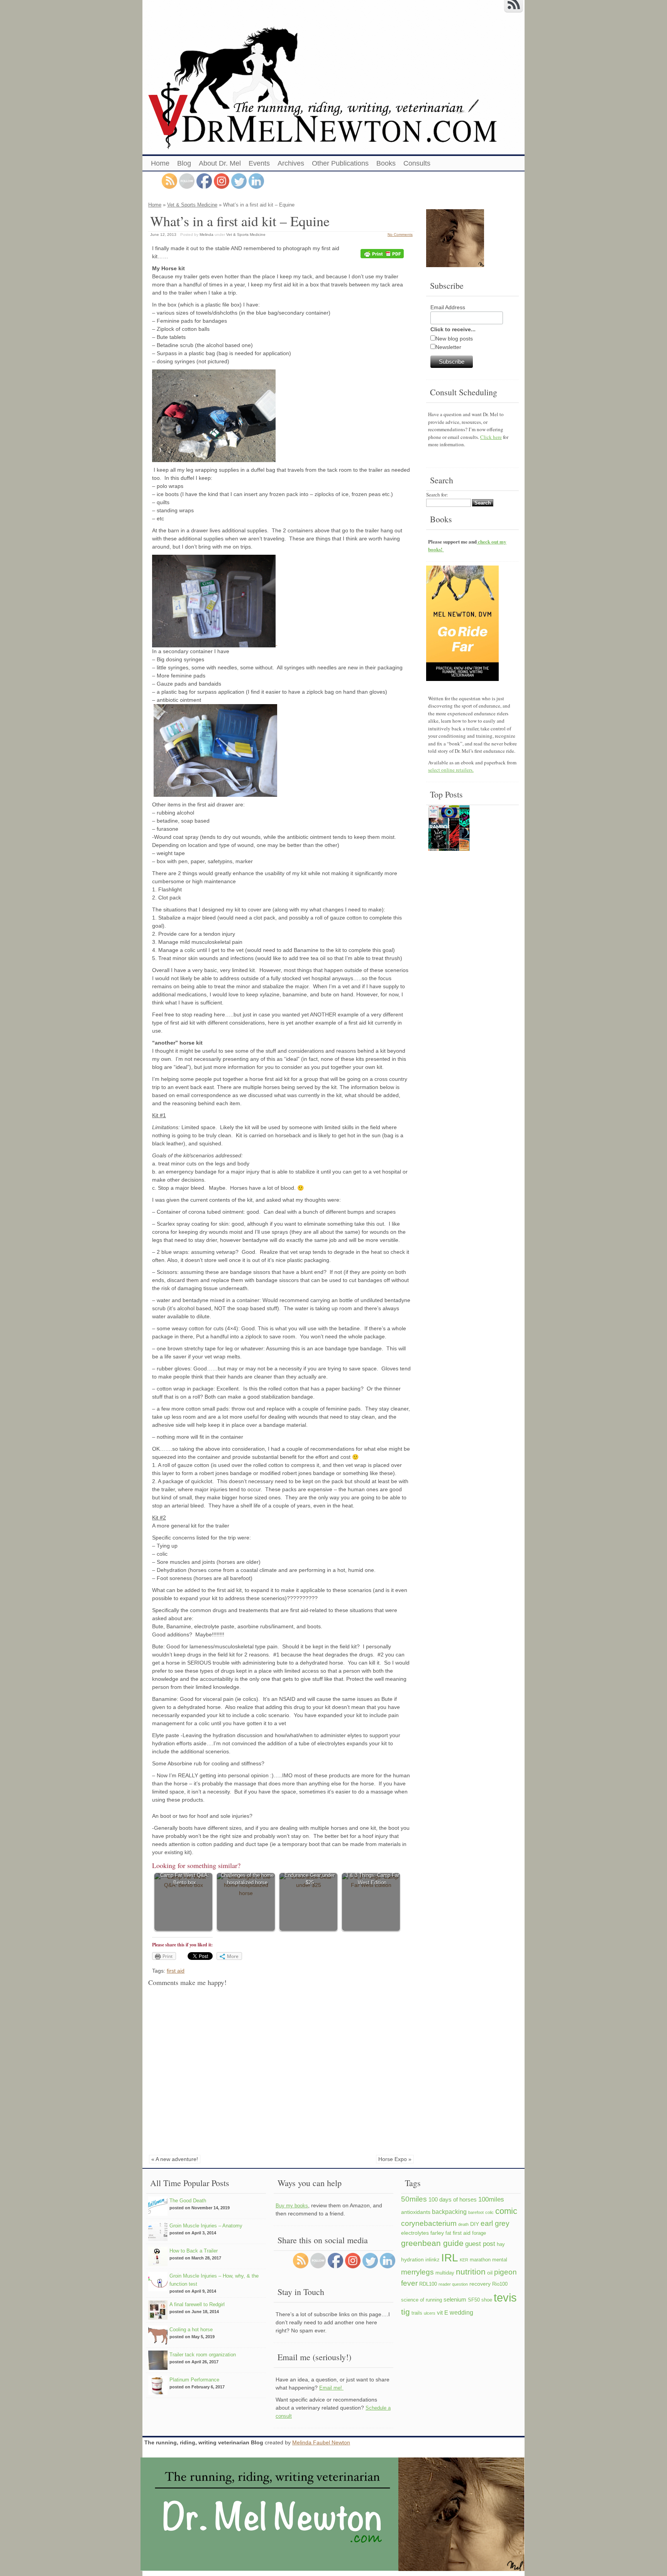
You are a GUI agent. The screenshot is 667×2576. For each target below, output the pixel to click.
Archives (291, 163)
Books (386, 163)
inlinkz (433, 2260)
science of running (422, 2300)
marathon (480, 2260)
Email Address (448, 307)
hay (501, 2244)
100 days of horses (453, 2199)
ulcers (430, 2313)
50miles (414, 2199)
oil (490, 2273)
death (463, 2224)
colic (489, 2212)
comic (506, 2211)
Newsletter (448, 347)
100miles (491, 2199)
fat (448, 2233)
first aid (176, 1971)
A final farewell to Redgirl (197, 2304)
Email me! (331, 2388)
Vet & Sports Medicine (192, 205)
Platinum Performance (194, 2380)
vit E (443, 2313)
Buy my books (292, 2206)
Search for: (437, 495)
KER (464, 2260)
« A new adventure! (175, 2159)
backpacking (449, 2212)
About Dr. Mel (220, 163)
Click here (491, 437)
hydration (412, 2259)
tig (405, 2312)
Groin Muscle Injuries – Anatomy (206, 2226)
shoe (487, 2300)
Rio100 (500, 2284)
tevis (505, 2297)
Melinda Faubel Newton (321, 2442)
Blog (184, 163)
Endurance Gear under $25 (310, 1879)
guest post (480, 2244)
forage (479, 2233)
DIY (475, 2224)
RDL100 (428, 2284)
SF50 (474, 2300)
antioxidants (416, 2212)
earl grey (495, 2223)
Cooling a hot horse (191, 2330)
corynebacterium (429, 2223)
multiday (445, 2273)
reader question (453, 2284)
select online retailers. (451, 770)
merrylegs (417, 2272)
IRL (450, 2258)
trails (417, 2313)
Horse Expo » (395, 2159)
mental (500, 2260)
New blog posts (454, 339)
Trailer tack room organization (203, 2355)
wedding (461, 2312)
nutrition (471, 2272)
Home (160, 163)
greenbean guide (432, 2243)
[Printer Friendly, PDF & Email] (383, 254)
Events (259, 163)
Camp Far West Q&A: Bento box (185, 1879)
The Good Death (188, 2201)
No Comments (400, 235)
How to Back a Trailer (194, 2251)
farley (437, 2233)
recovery (480, 2284)
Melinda (207, 235)
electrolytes (415, 2233)
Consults (417, 163)
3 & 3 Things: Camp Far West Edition (372, 1879)
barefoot (476, 2212)
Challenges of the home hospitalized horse (247, 1879)
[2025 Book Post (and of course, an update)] (449, 829)
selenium (455, 2299)
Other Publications (340, 163)
